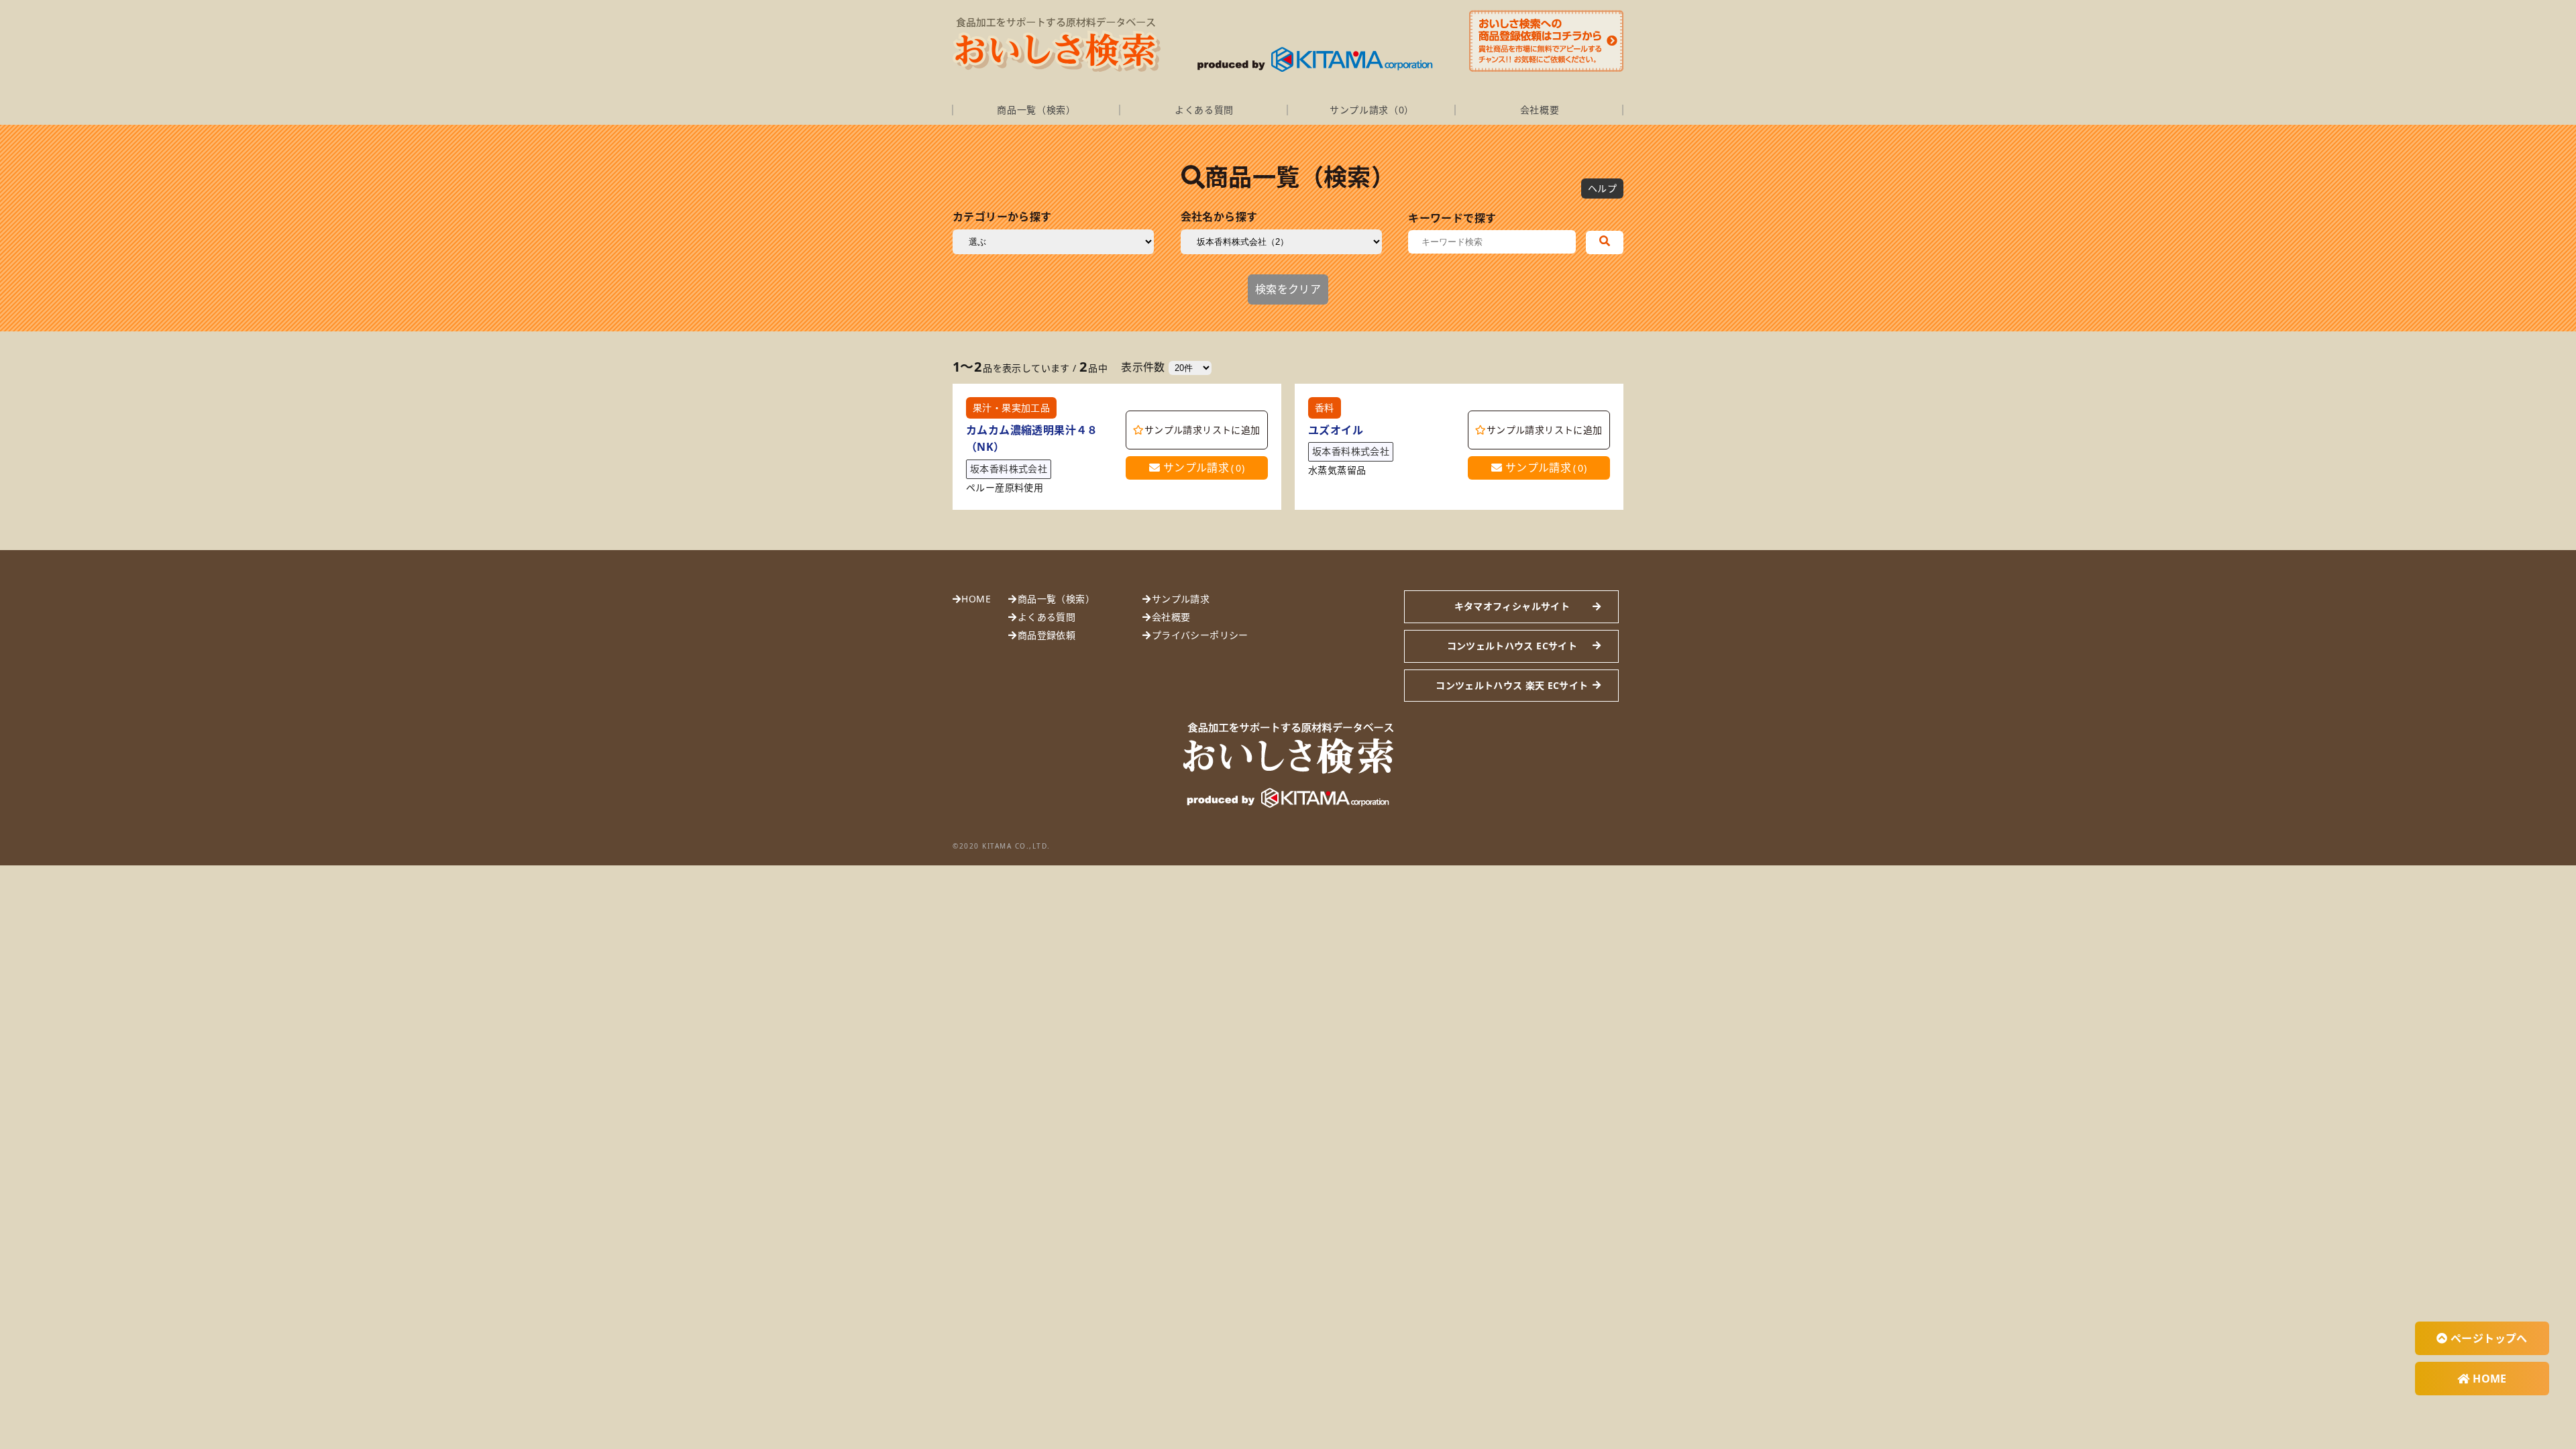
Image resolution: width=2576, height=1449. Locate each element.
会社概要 (1540, 110)
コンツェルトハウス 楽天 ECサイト (1512, 685)
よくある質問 (1204, 110)
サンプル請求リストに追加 (1202, 430)
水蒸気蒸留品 (1337, 471)
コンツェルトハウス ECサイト (1512, 646)
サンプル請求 (1202, 468)
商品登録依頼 (1046, 635)
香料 (1325, 408)
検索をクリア (1288, 289)
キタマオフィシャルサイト (1512, 606)
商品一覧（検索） (1036, 110)
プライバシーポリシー (1200, 635)
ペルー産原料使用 (1005, 488)
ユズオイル (1336, 430)
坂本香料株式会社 (1009, 469)
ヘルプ (1602, 188)
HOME (976, 599)
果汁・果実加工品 (1011, 408)
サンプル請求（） (1372, 110)
